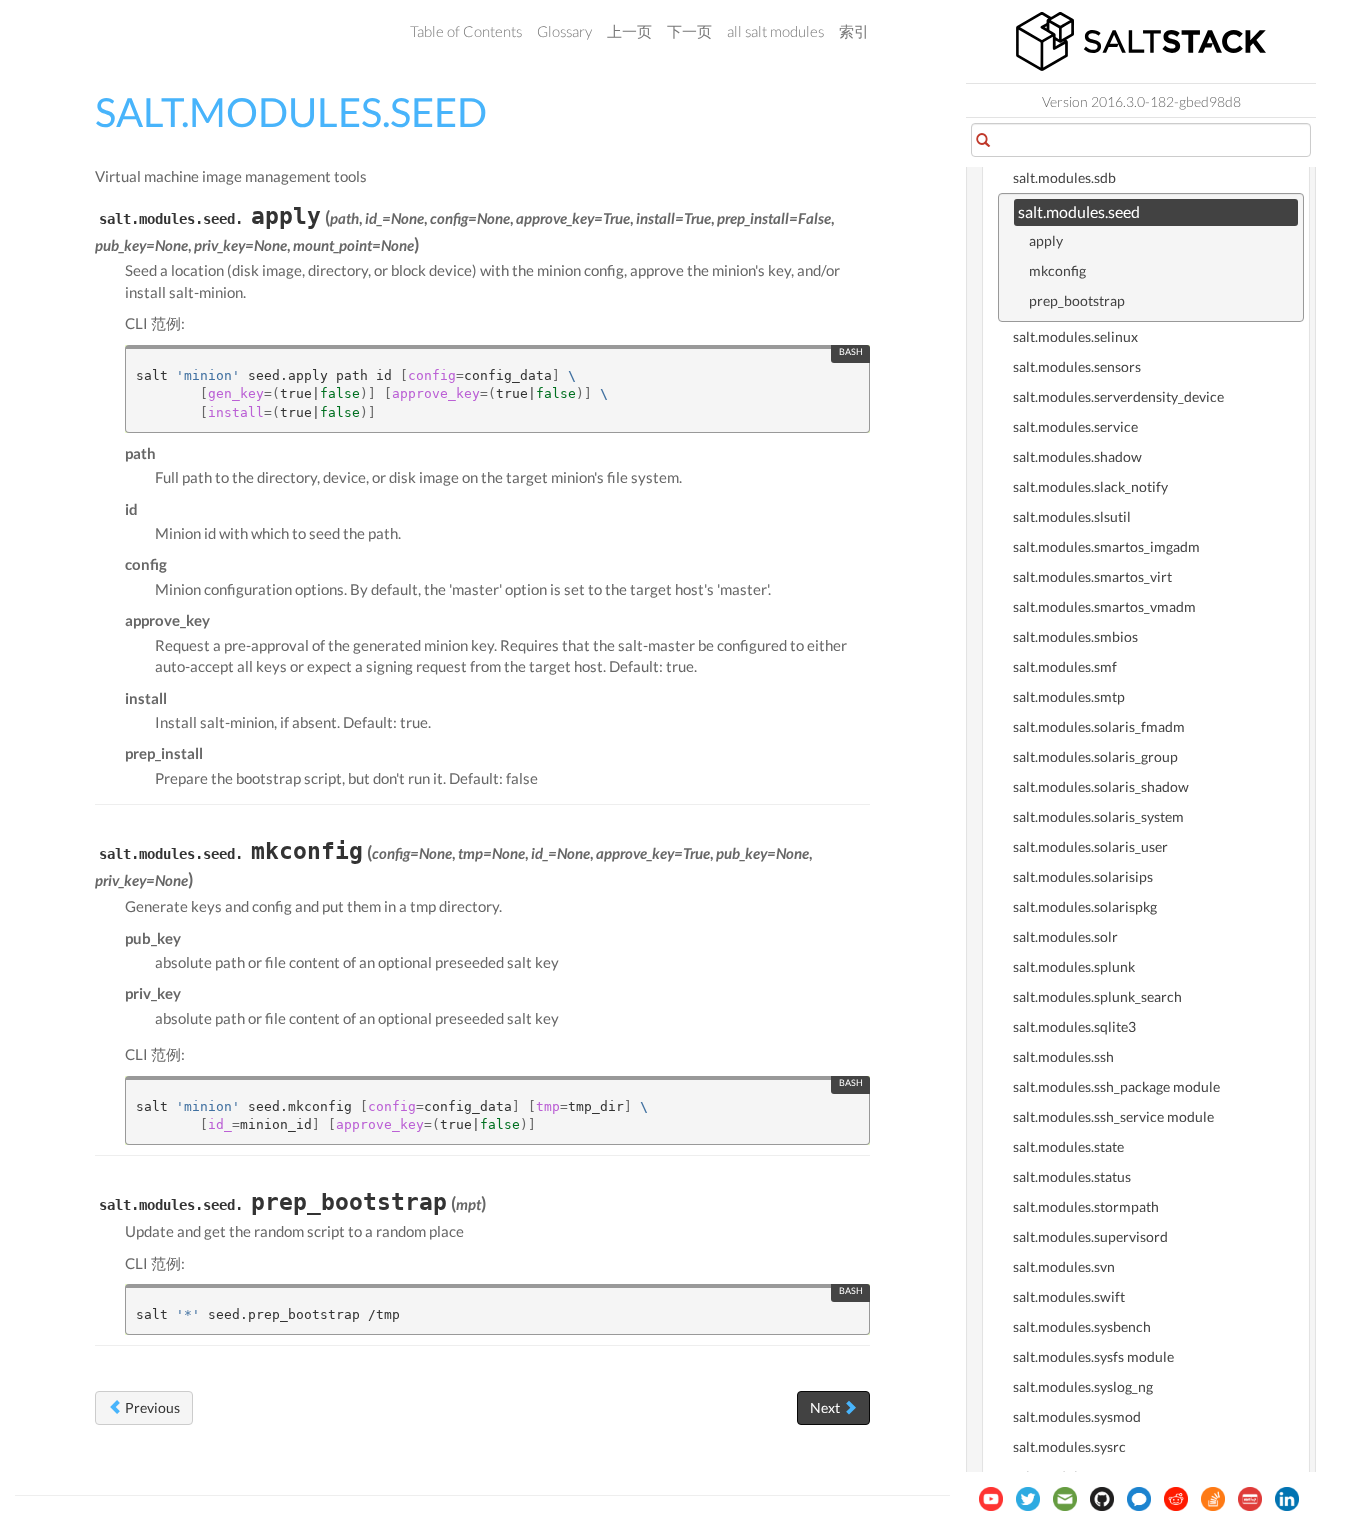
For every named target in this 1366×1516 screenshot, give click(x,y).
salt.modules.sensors (1077, 366)
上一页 (629, 31)
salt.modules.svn (1064, 1266)
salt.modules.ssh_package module (1116, 1086)
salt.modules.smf (1065, 666)
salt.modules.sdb (1064, 177)
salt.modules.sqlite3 (1074, 1026)
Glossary (564, 31)
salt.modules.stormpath (1086, 1206)
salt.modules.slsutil (1072, 516)
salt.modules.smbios (1075, 636)
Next (826, 1407)
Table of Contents (466, 31)
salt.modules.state (1068, 1146)
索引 (854, 31)
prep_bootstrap (1077, 300)
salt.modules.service (1075, 426)
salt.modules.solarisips (1083, 876)
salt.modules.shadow (1077, 456)
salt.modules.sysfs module (1093, 1356)
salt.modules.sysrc (1069, 1446)
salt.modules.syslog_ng (1083, 1386)
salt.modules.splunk (1074, 966)
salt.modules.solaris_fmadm (1099, 726)
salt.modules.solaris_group (1095, 756)
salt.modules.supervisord (1090, 1236)
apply (1046, 240)
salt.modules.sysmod (1077, 1416)
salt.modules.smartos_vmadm (1104, 606)
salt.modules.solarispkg (1085, 906)
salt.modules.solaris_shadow (1101, 786)
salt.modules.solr (1065, 936)
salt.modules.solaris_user (1090, 846)
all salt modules (775, 31)
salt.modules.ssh (1063, 1056)
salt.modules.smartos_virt (1092, 576)
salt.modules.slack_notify (1090, 486)
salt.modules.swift (1069, 1296)
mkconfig (1057, 270)
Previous (151, 1407)
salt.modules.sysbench (1082, 1326)
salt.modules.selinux (1075, 336)
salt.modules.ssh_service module (1113, 1116)
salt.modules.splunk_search (1097, 996)
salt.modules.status (1072, 1176)
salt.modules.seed (1079, 211)
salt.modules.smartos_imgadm (1106, 546)
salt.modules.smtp (1069, 696)
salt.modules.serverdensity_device (1118, 396)
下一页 (689, 31)
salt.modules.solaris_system (1098, 816)
